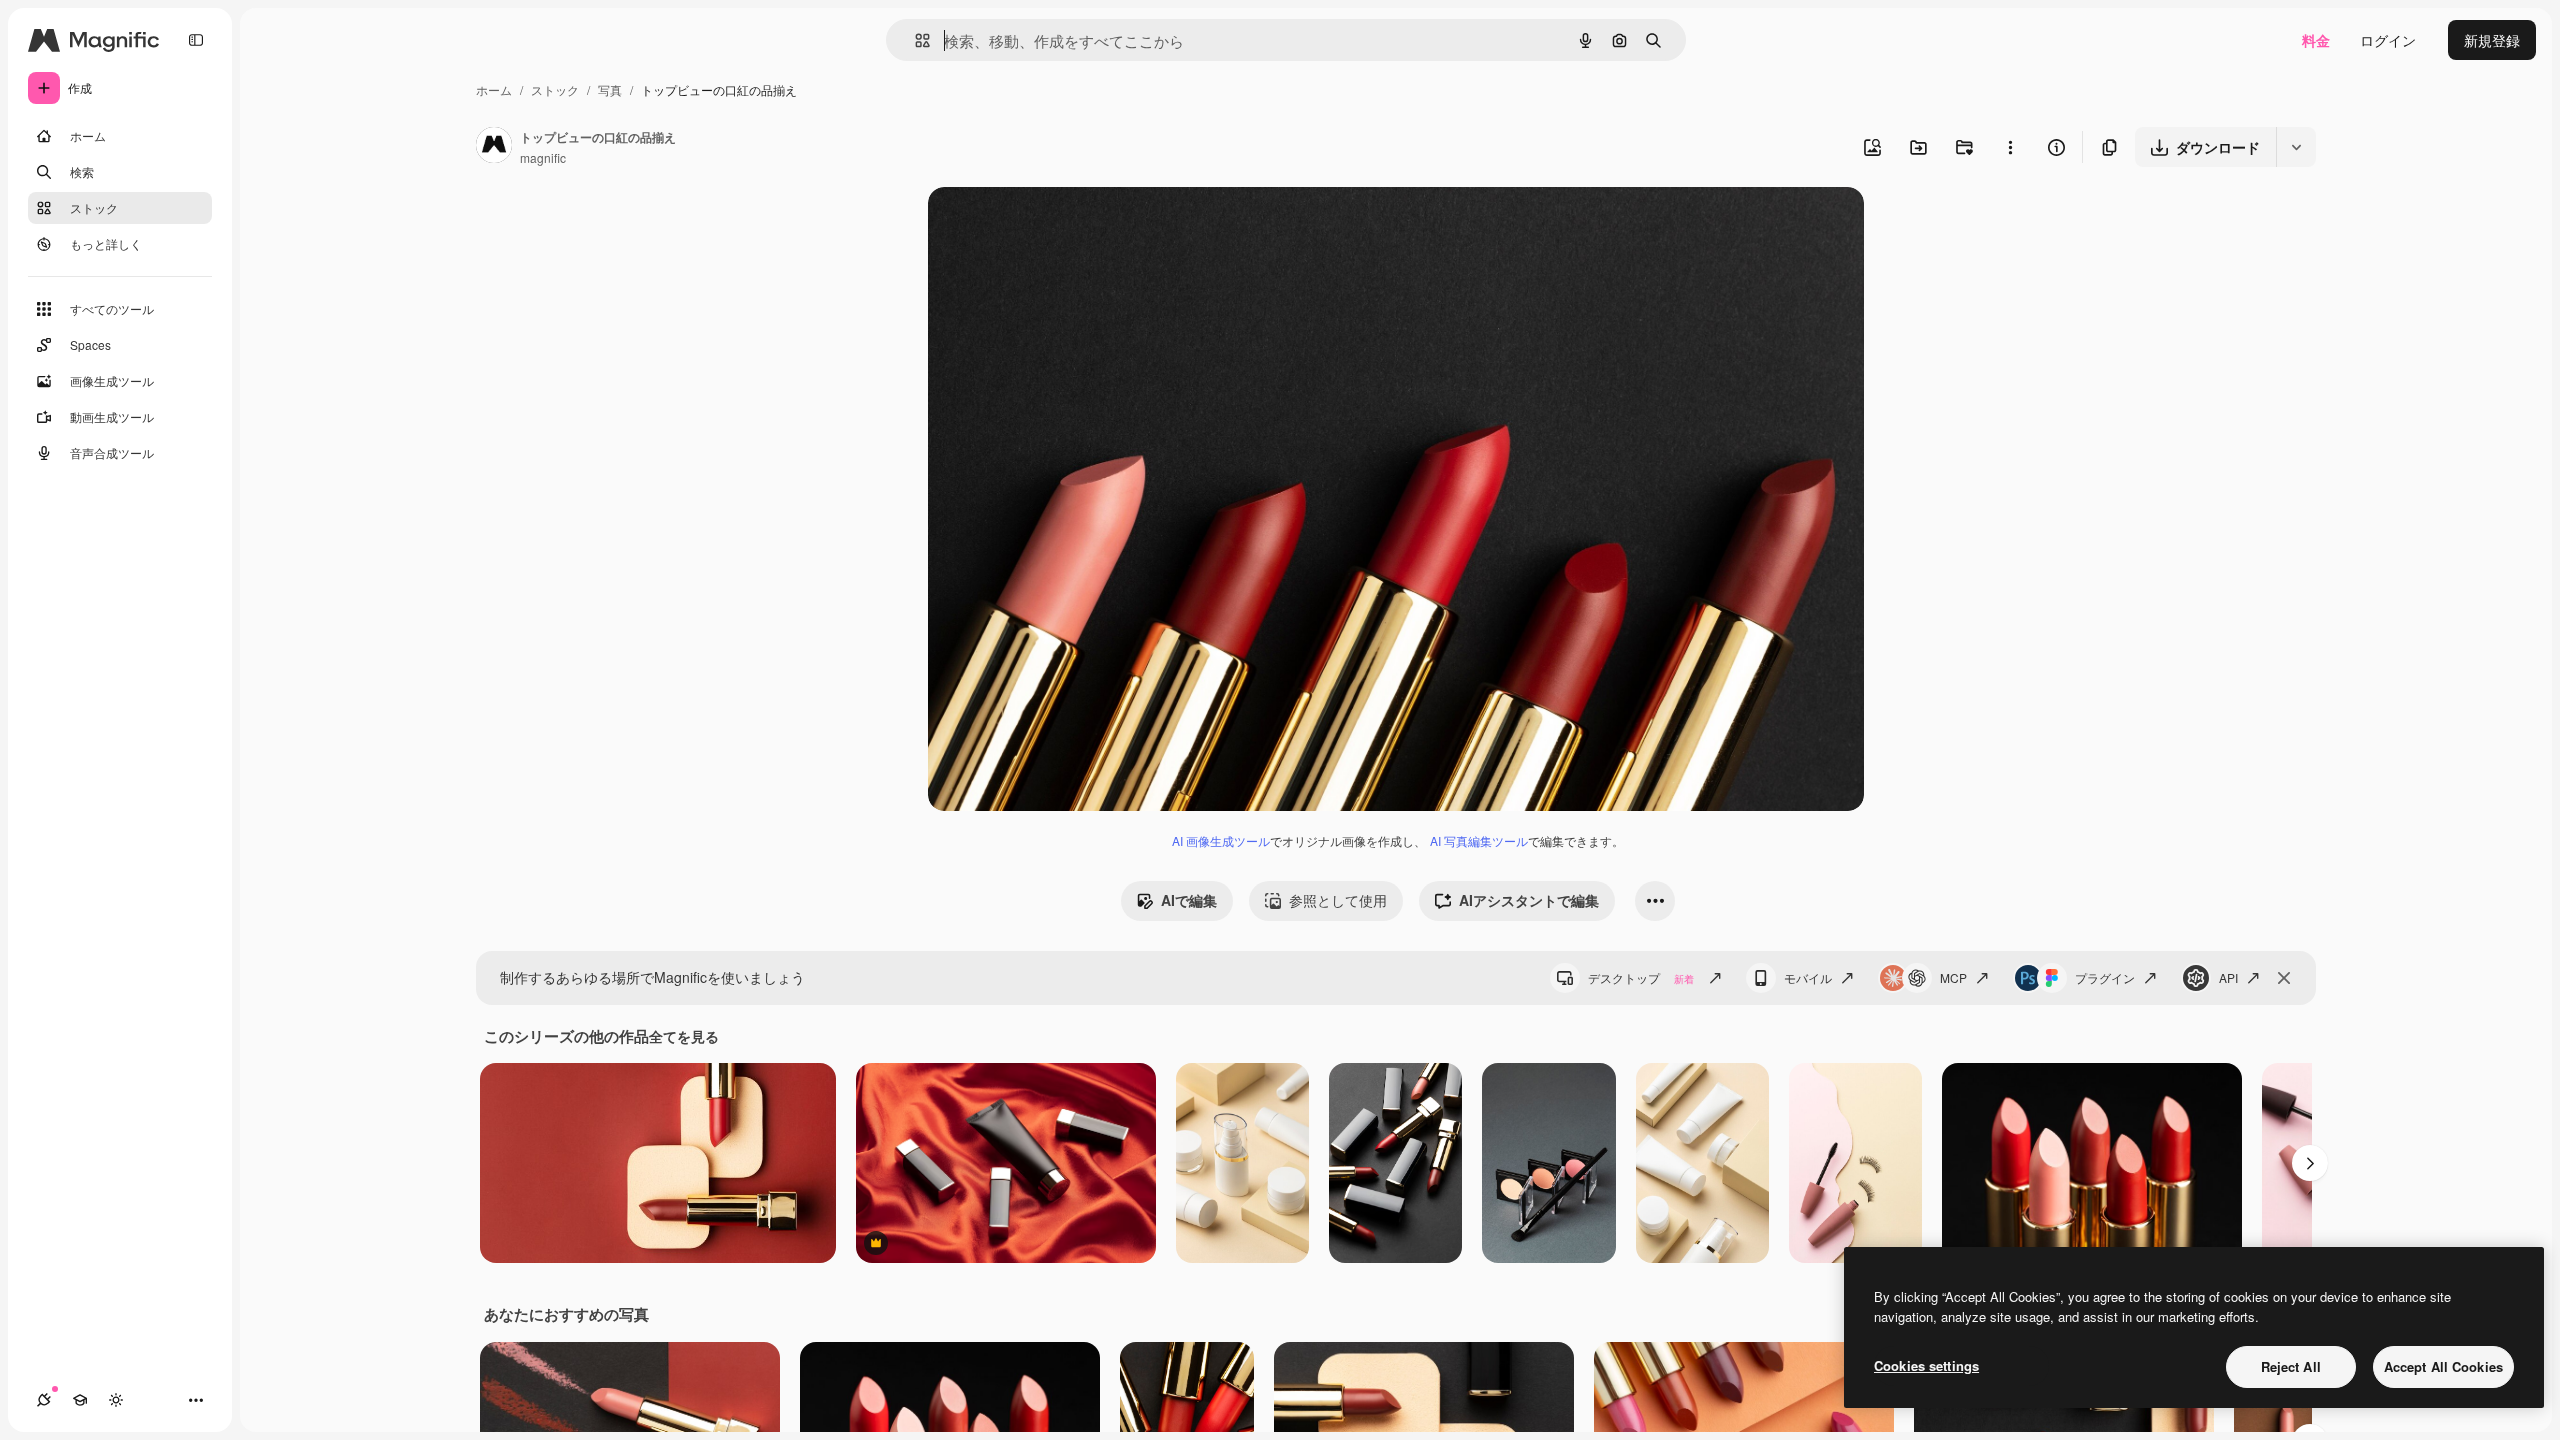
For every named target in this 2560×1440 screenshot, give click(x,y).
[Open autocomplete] (914, 40)
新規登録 (2492, 40)
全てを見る (684, 1036)
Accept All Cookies (2443, 1366)
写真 (610, 89)
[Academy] (80, 1400)
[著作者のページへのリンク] (494, 147)
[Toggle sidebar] (196, 40)
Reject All (2291, 1366)
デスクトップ (1641, 977)
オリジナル (1065, 225)
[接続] (44, 1400)
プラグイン (2105, 977)
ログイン (2388, 40)
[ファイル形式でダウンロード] (2296, 147)
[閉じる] (2284, 978)
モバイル (1808, 977)
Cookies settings (1926, 1365)
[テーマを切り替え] (116, 1400)
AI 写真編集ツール (1479, 840)
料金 (2316, 40)
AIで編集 (1189, 900)
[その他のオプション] (2010, 147)
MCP (1953, 977)
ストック (555, 89)
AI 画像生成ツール (1221, 840)
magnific (543, 157)
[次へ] (2310, 1163)
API (2228, 977)
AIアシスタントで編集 (1529, 900)
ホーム (494, 89)
